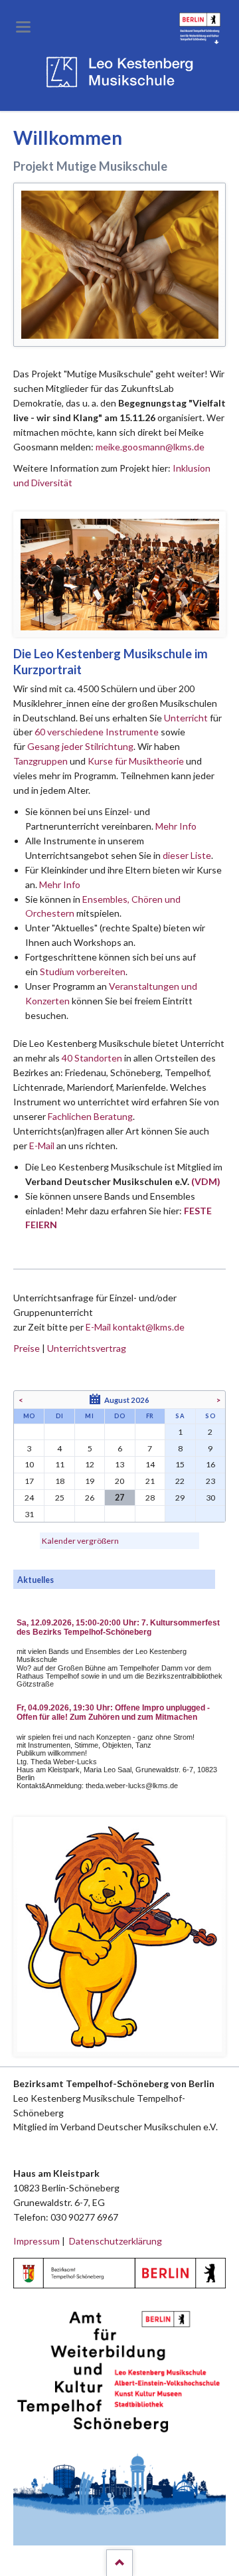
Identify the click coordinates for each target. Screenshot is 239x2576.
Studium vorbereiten (83, 971)
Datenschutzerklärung (116, 2241)
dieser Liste (187, 855)
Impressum (37, 2241)
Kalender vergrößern (80, 1541)
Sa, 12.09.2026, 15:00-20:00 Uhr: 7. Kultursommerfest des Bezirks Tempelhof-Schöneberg (118, 1627)
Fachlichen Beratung (89, 1116)
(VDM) (206, 1181)
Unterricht (186, 718)
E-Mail (42, 1146)
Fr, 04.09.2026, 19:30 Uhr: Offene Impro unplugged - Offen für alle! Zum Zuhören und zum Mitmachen (113, 1712)
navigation (23, 27)
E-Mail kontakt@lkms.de (134, 1327)
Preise (27, 1348)
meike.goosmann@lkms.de (150, 447)
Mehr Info (176, 826)
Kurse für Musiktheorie (136, 761)
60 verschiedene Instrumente (97, 732)
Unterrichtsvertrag (87, 1348)
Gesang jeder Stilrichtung (80, 746)
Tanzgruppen (41, 761)
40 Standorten (92, 1058)
